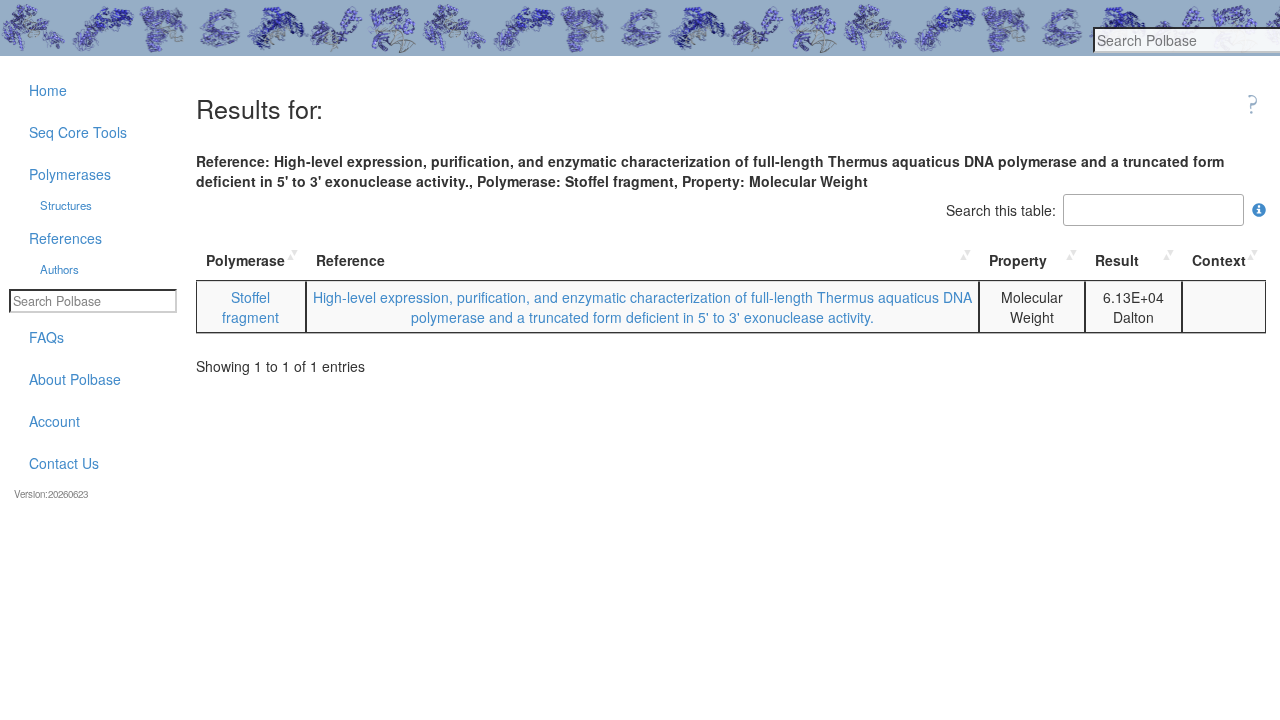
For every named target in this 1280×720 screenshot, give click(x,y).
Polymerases (70, 174)
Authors (59, 269)
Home (48, 90)
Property (1018, 260)
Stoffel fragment (250, 307)
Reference (350, 260)
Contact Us (64, 463)
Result (1117, 260)
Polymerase (245, 260)
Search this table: (1001, 210)
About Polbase (75, 379)
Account (54, 421)
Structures (66, 205)
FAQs (46, 337)
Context (1219, 260)
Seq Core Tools (78, 132)
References (65, 238)
